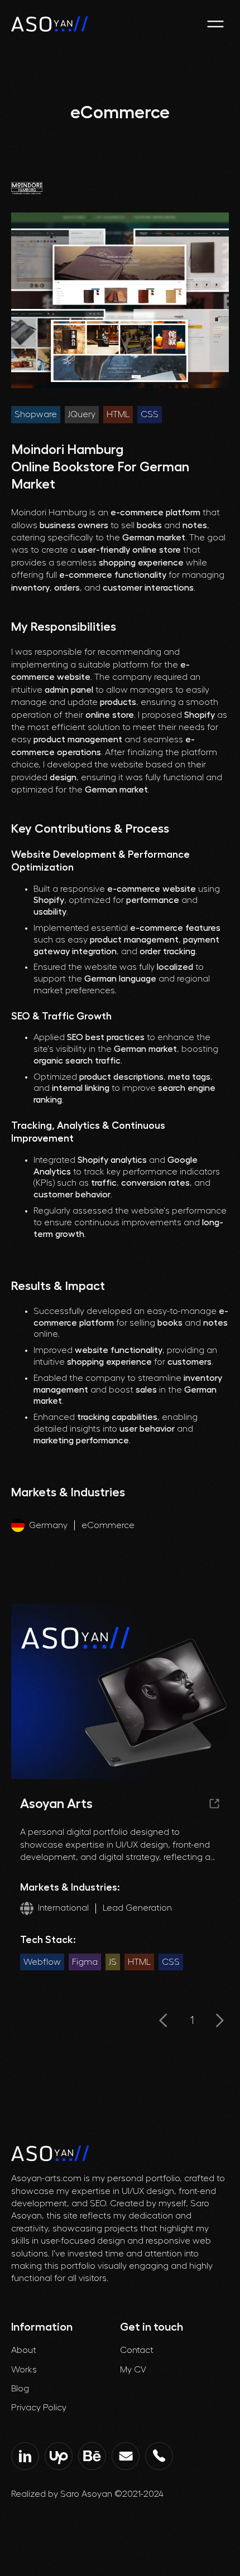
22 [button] (192, 2021)
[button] (215, 24)
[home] (50, 24)
